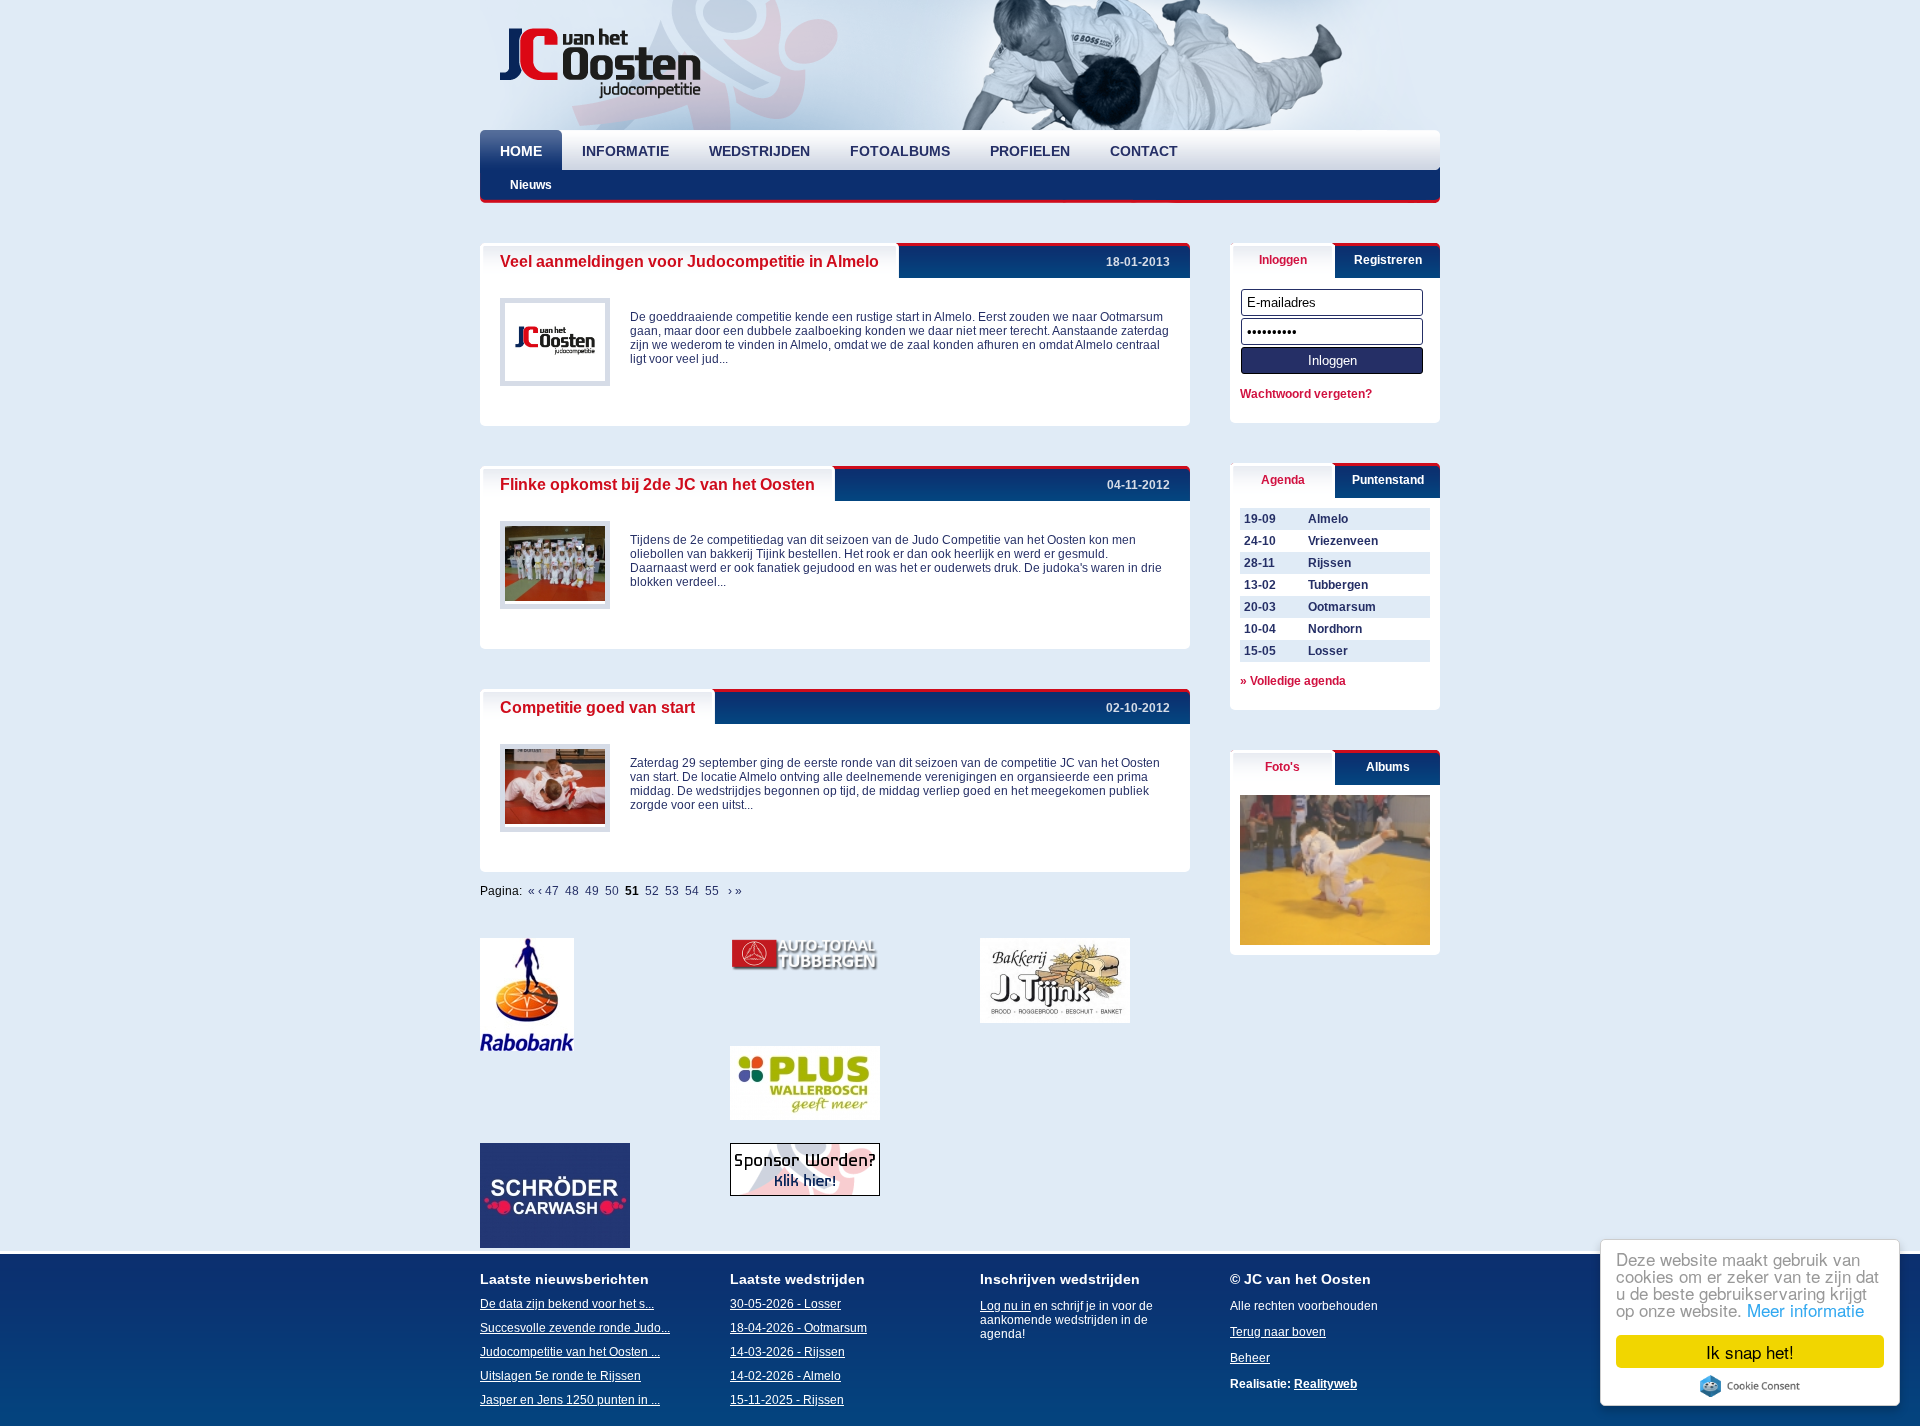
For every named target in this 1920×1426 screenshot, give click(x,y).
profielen (1030, 151)
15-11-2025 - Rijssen (787, 1400)
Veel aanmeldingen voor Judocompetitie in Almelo (689, 261)
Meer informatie (1805, 1309)
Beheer (1250, 1358)
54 (692, 891)
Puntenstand (1388, 480)
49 (592, 891)
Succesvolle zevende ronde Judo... (575, 1328)
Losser (1328, 651)
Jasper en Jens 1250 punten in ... (570, 1400)
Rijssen (1329, 563)
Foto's (1282, 767)
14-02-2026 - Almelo (785, 1376)
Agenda (1283, 480)
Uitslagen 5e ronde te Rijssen (560, 1376)
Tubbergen (1338, 585)
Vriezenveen (1343, 541)
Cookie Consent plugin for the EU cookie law (1750, 1386)
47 (552, 891)
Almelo (1328, 519)
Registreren (1388, 260)
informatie (625, 151)
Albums (1388, 767)
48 (572, 891)
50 (612, 891)
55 (712, 891)
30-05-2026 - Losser (785, 1304)
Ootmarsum (1342, 607)
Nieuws (531, 185)
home (521, 151)
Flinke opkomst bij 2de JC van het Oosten (657, 484)
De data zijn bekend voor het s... (567, 1304)
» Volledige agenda (1293, 681)
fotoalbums (900, 151)
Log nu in (1005, 1306)
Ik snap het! (1750, 1351)
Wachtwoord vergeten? (1306, 394)
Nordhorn (1335, 629)
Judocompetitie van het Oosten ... (570, 1352)
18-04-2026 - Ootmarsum (798, 1328)
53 (672, 891)
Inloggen (1283, 260)
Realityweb (1325, 1384)
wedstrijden (759, 151)
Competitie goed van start (597, 707)
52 (652, 891)
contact (1144, 151)
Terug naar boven (1278, 1332)
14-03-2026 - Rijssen (787, 1352)
